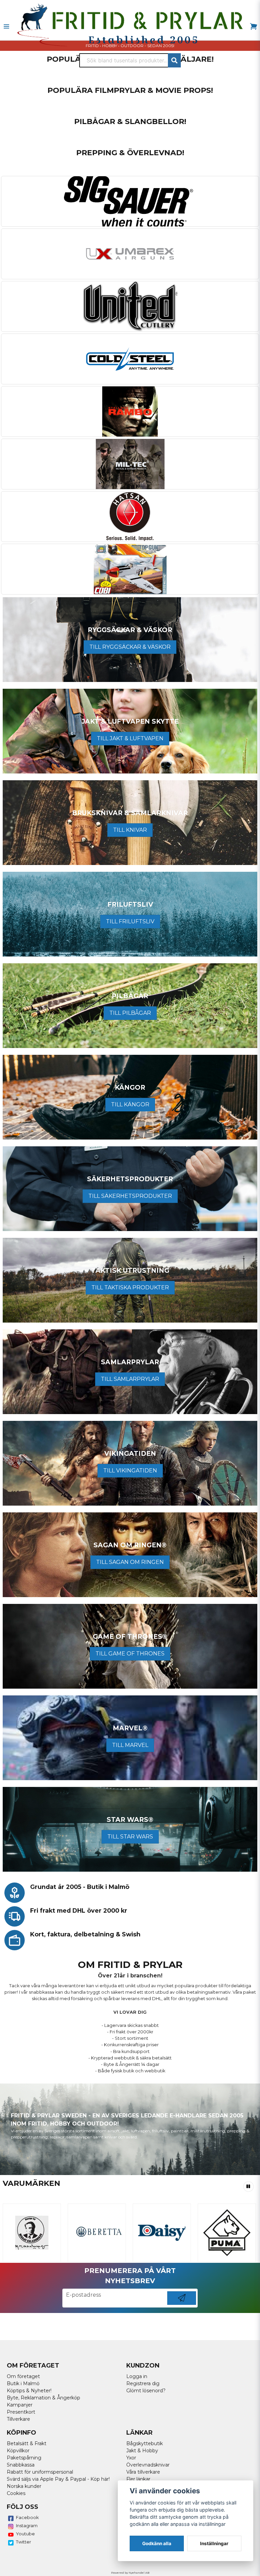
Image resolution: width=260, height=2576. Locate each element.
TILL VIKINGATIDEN (130, 1471)
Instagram (27, 2525)
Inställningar (214, 2543)
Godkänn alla (157, 2543)
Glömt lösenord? (146, 2391)
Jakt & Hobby (142, 2451)
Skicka (182, 2305)
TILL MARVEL (130, 1745)
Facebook (27, 2517)
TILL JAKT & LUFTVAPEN (130, 738)
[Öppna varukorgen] (254, 26)
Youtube (25, 2534)
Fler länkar (138, 2479)
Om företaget (23, 2376)
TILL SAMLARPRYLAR (130, 1379)
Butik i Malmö (23, 2383)
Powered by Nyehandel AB (130, 2573)
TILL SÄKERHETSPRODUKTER (130, 1196)
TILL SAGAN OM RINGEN (130, 1562)
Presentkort (21, 2412)
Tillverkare (18, 2419)
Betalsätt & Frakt (27, 2443)
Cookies (16, 2493)
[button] (248, 2187)
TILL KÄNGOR (130, 1104)
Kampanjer (20, 2405)
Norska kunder (24, 2486)
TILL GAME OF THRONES (130, 1654)
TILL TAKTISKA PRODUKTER (130, 1287)
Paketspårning (24, 2458)
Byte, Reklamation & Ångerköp (44, 2398)
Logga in (137, 2376)
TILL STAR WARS (130, 1837)
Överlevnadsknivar (148, 2465)
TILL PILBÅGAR (130, 1013)
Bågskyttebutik (145, 2443)
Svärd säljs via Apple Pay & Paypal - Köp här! (58, 2479)
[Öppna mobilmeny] (6, 26)
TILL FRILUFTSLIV (130, 921)
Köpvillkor (18, 2451)
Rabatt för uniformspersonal (40, 2472)
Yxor (131, 2458)
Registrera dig (143, 2383)
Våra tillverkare (143, 2472)
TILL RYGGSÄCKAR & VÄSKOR (130, 647)
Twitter (24, 2542)
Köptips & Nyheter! (29, 2391)
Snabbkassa (21, 2465)
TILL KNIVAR (130, 830)
